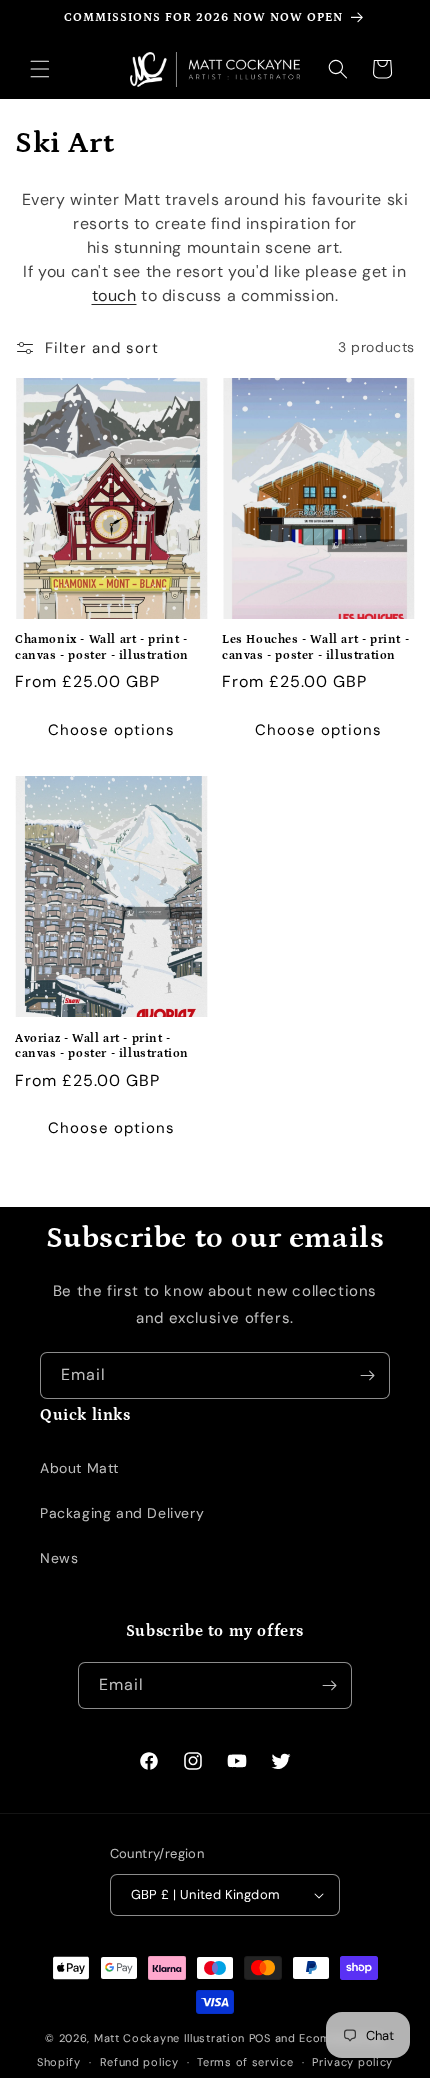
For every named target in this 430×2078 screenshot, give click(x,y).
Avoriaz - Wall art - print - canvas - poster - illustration (102, 1046)
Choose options (111, 730)
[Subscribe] (367, 1375)
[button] (40, 69)
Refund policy (139, 2062)
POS (260, 2038)
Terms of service (245, 2062)
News (59, 1558)
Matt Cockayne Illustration (169, 2038)
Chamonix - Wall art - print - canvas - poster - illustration (102, 647)
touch (114, 295)
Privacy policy (352, 2062)
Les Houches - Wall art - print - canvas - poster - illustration (315, 647)
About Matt (79, 1468)
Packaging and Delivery (122, 1513)
